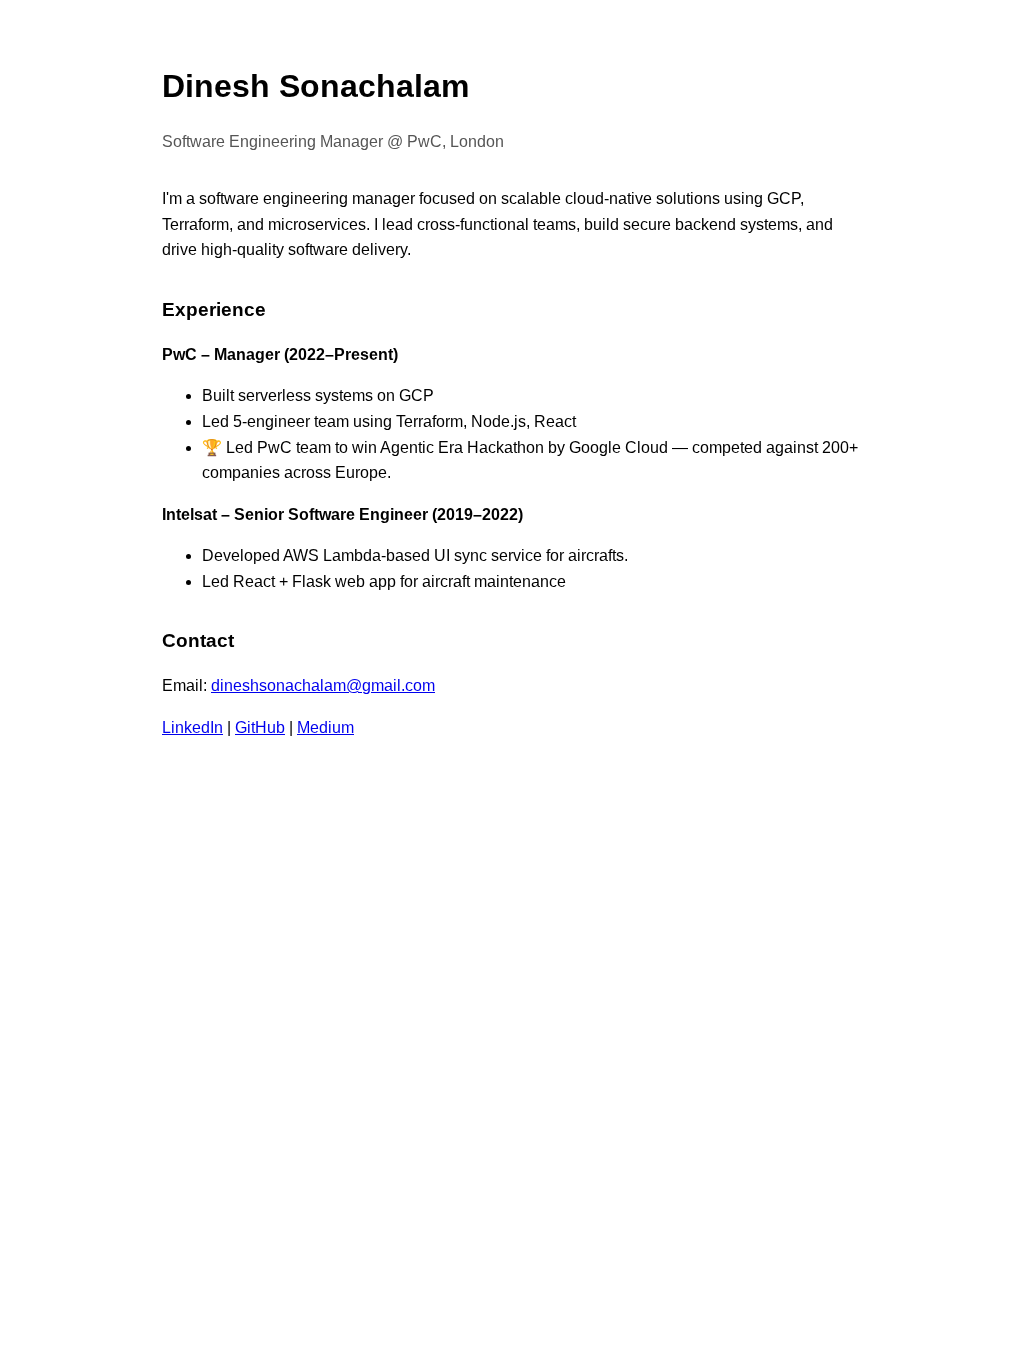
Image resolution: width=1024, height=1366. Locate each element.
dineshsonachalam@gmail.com (323, 685)
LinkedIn (192, 727)
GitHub (260, 727)
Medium (325, 727)
